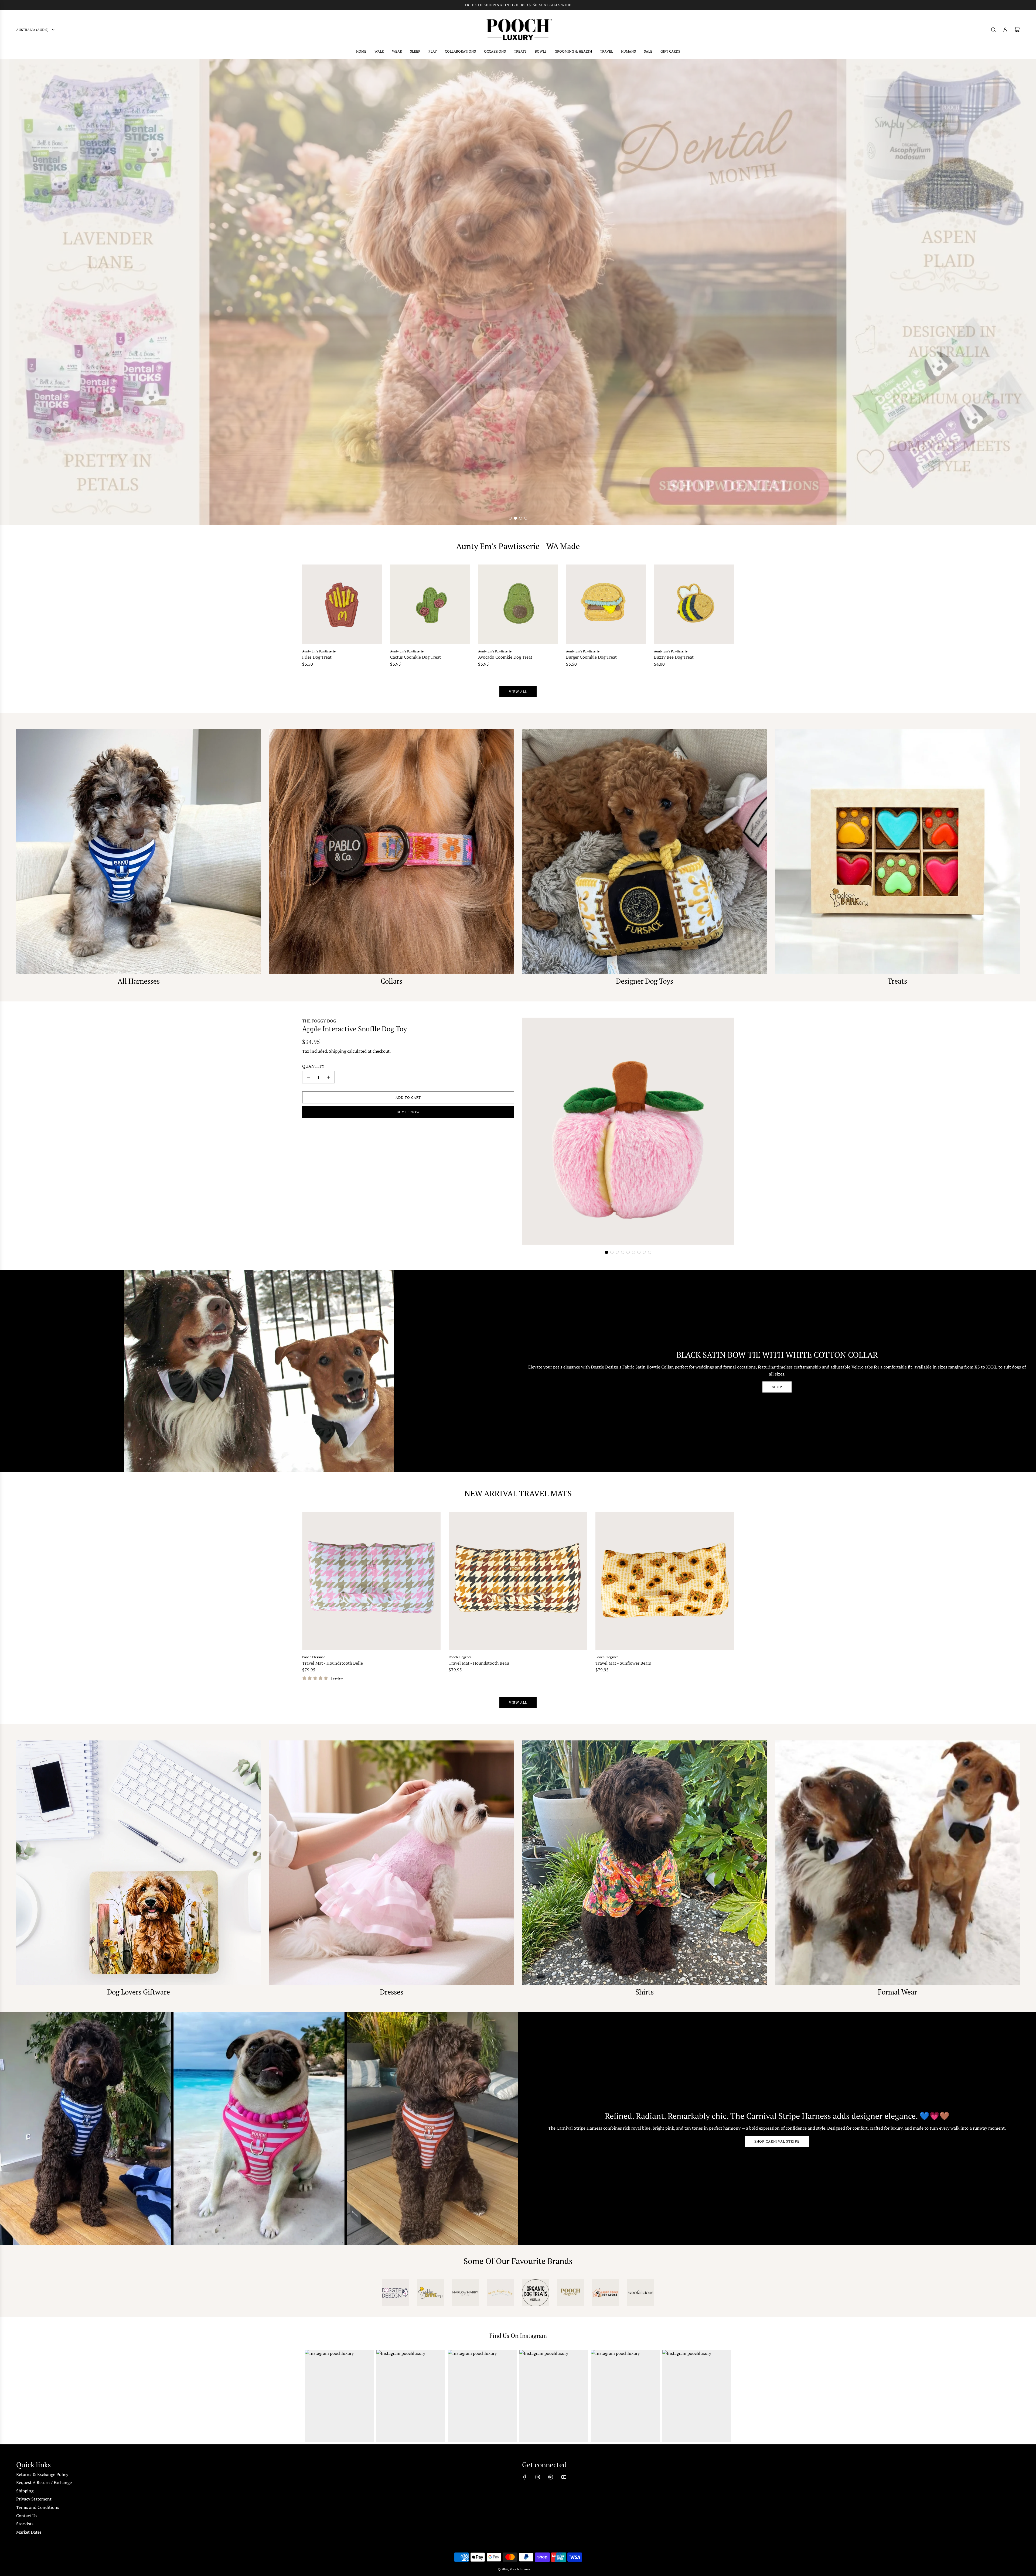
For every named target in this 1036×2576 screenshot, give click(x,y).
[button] (606, 1252)
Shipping (338, 1051)
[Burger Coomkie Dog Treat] (606, 604)
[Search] (993, 30)
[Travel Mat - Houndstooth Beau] (518, 1581)
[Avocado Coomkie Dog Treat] (518, 604)
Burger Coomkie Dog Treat (591, 657)
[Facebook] (525, 2477)
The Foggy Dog (319, 1021)
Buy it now (408, 1112)
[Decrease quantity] (308, 1077)
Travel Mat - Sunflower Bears (623, 1663)
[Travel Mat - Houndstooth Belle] (371, 1581)
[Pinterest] (551, 2477)
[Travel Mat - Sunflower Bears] (665, 1581)
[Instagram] (538, 2477)
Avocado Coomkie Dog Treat (505, 657)
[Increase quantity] (328, 1077)
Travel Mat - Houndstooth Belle (333, 1663)
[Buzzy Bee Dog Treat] (694, 604)
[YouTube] (564, 2477)
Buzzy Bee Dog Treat (674, 657)
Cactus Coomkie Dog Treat (415, 657)
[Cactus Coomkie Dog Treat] (430, 604)
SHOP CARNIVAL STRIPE (777, 2141)
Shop (777, 1387)
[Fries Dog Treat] (342, 604)
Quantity (313, 1066)
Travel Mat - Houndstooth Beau (479, 1663)
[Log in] (1005, 30)
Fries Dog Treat (317, 657)
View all (518, 692)
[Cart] (1017, 30)
